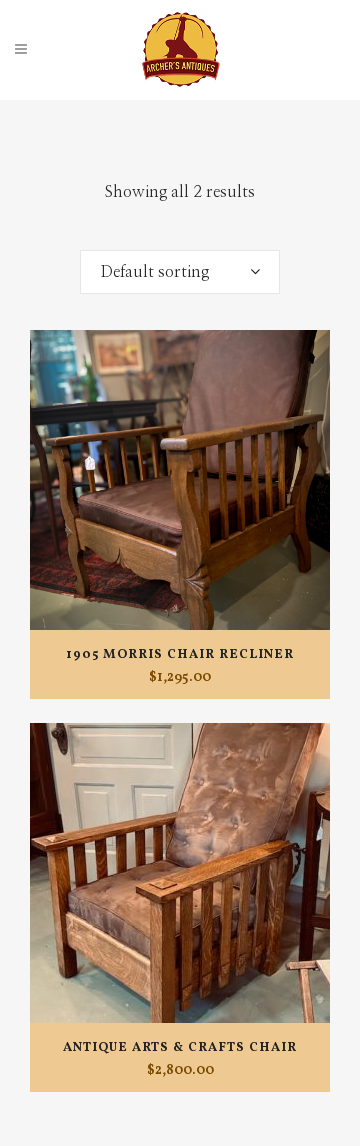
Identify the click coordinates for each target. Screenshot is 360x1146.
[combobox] (180, 272)
